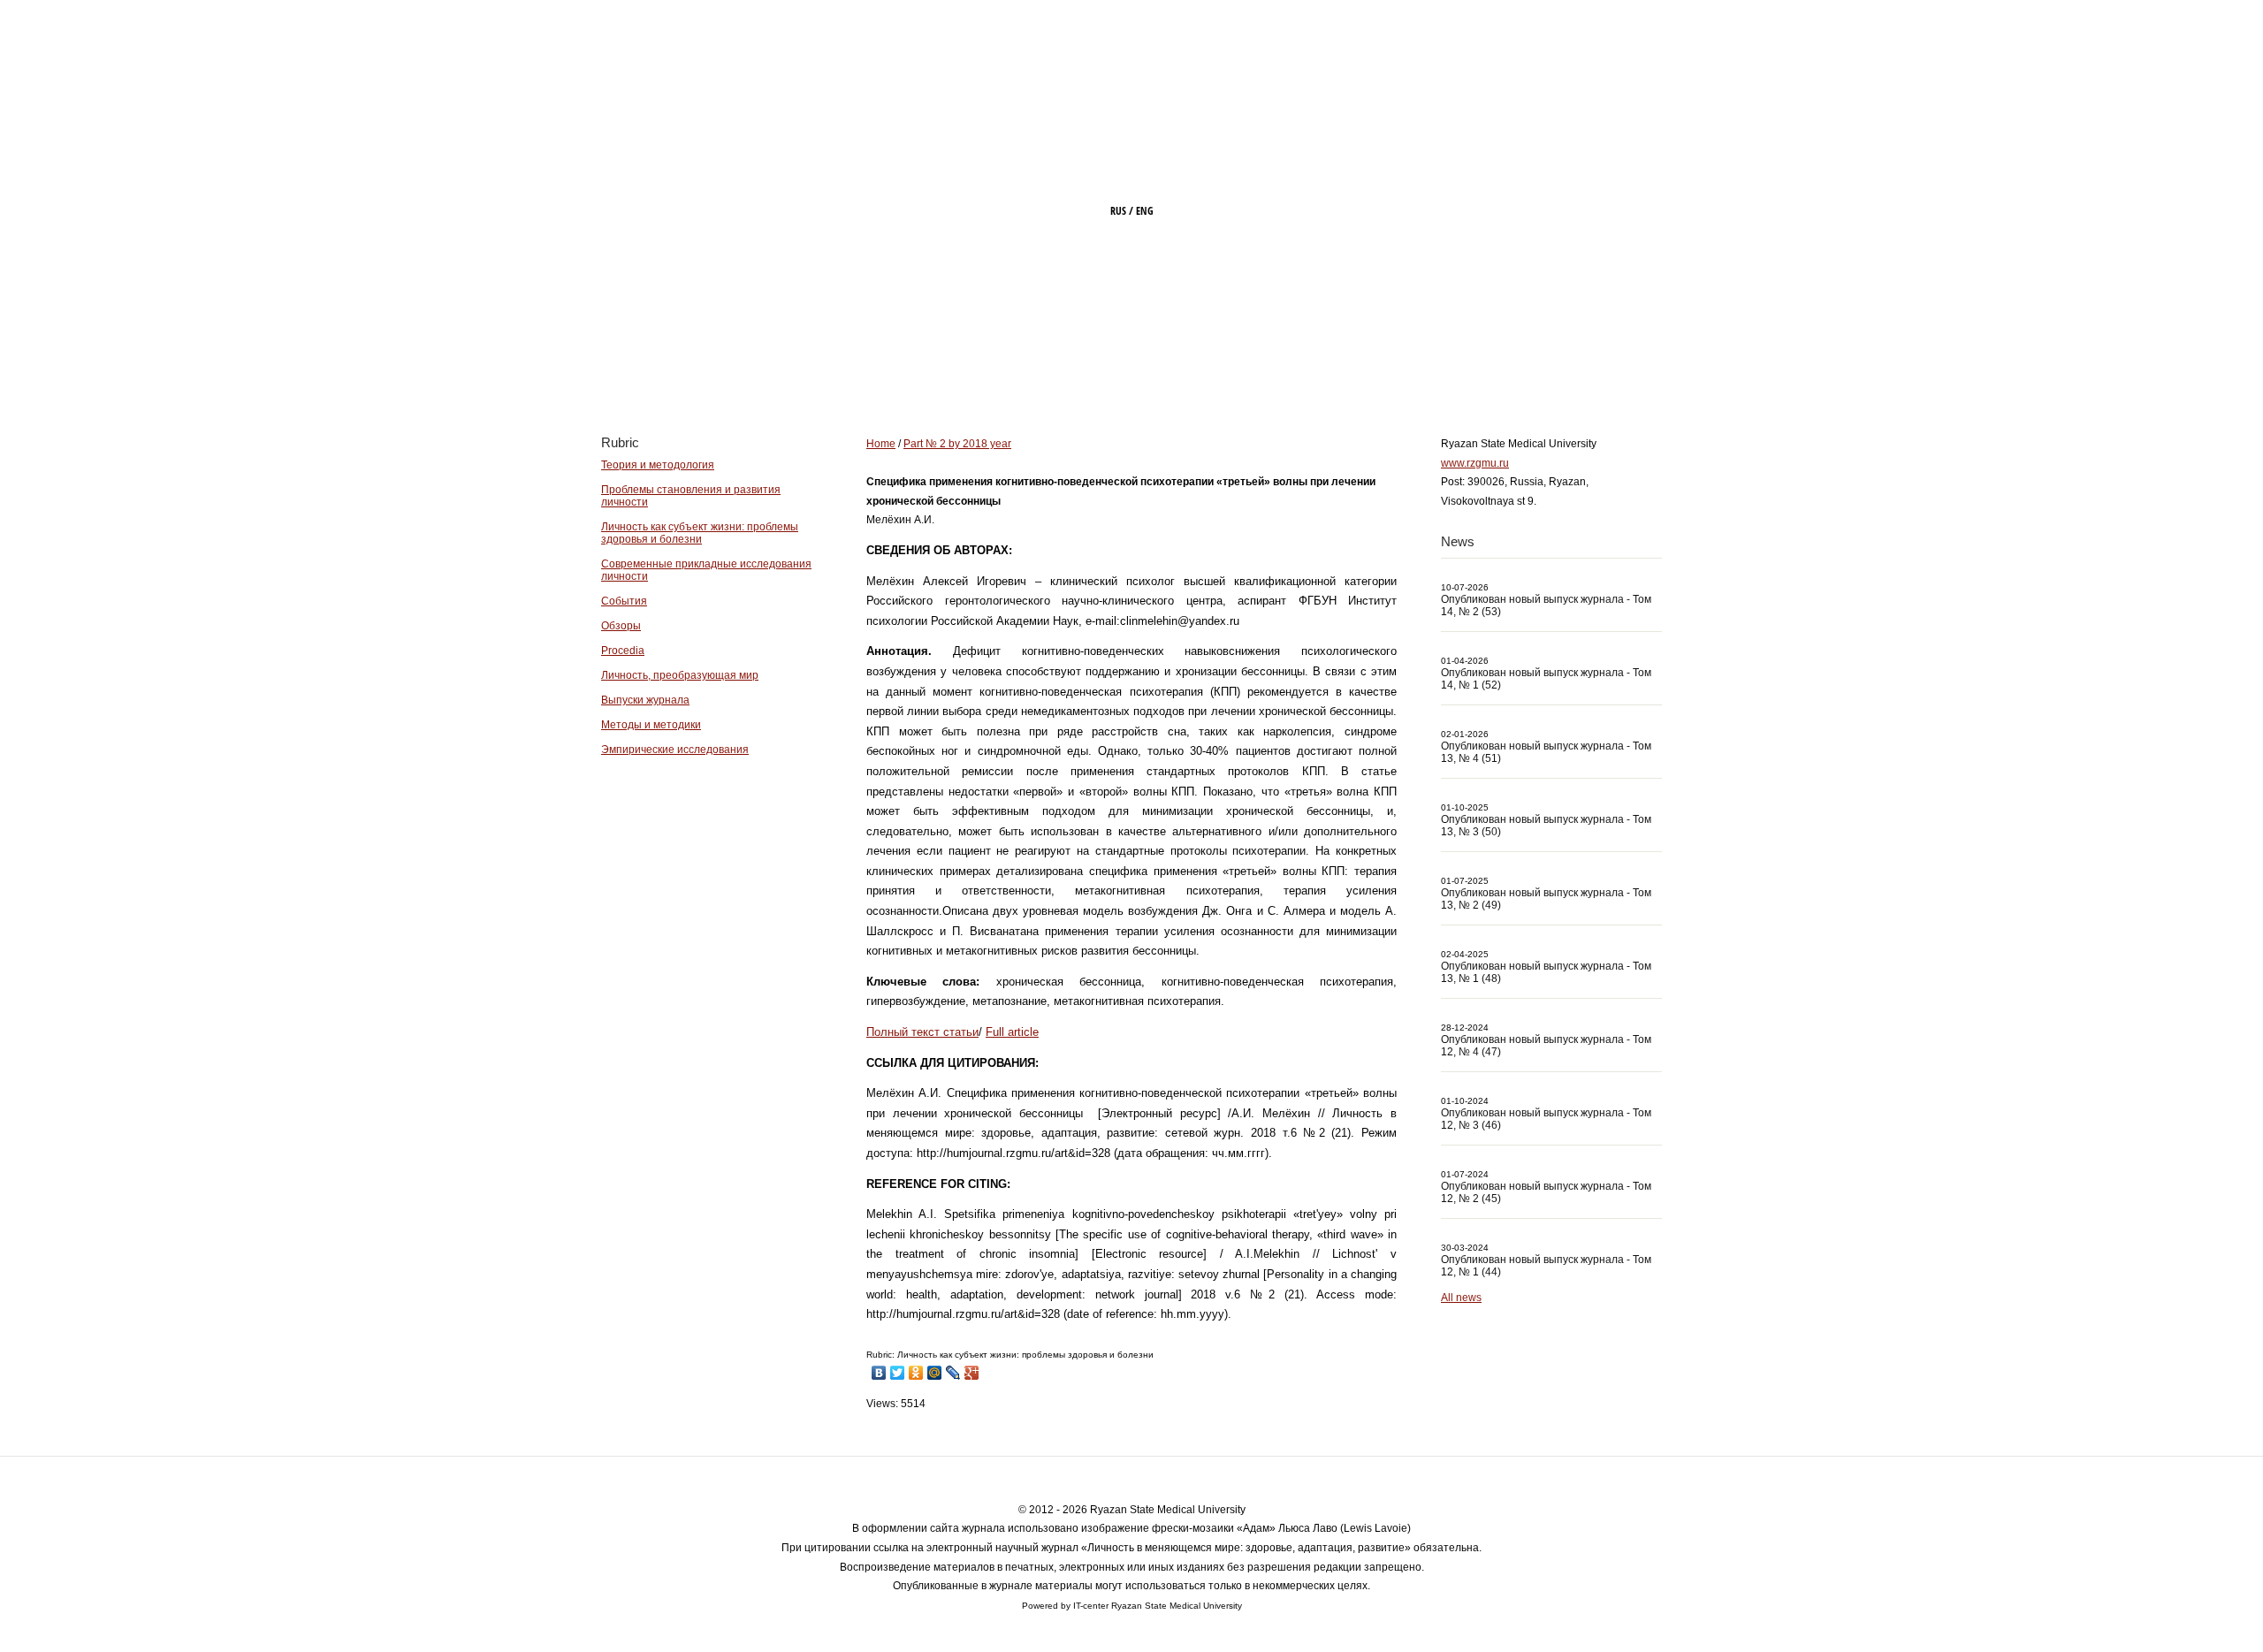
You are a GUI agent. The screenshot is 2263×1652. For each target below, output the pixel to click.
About (1090, 369)
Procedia (623, 651)
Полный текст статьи (922, 1032)
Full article (1012, 1032)
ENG (1145, 211)
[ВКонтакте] (879, 1373)
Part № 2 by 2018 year (957, 444)
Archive (1300, 369)
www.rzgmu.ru (1475, 463)
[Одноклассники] (916, 1373)
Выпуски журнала (645, 700)
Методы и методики (651, 725)
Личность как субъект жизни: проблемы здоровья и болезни (700, 533)
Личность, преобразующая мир (680, 675)
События (624, 601)
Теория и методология (658, 465)
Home (998, 369)
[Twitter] (898, 1373)
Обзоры (621, 626)
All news (1461, 1298)
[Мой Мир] (935, 1373)
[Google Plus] (972, 1373)
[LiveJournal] (953, 1373)
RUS (1118, 211)
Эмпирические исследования (675, 750)
